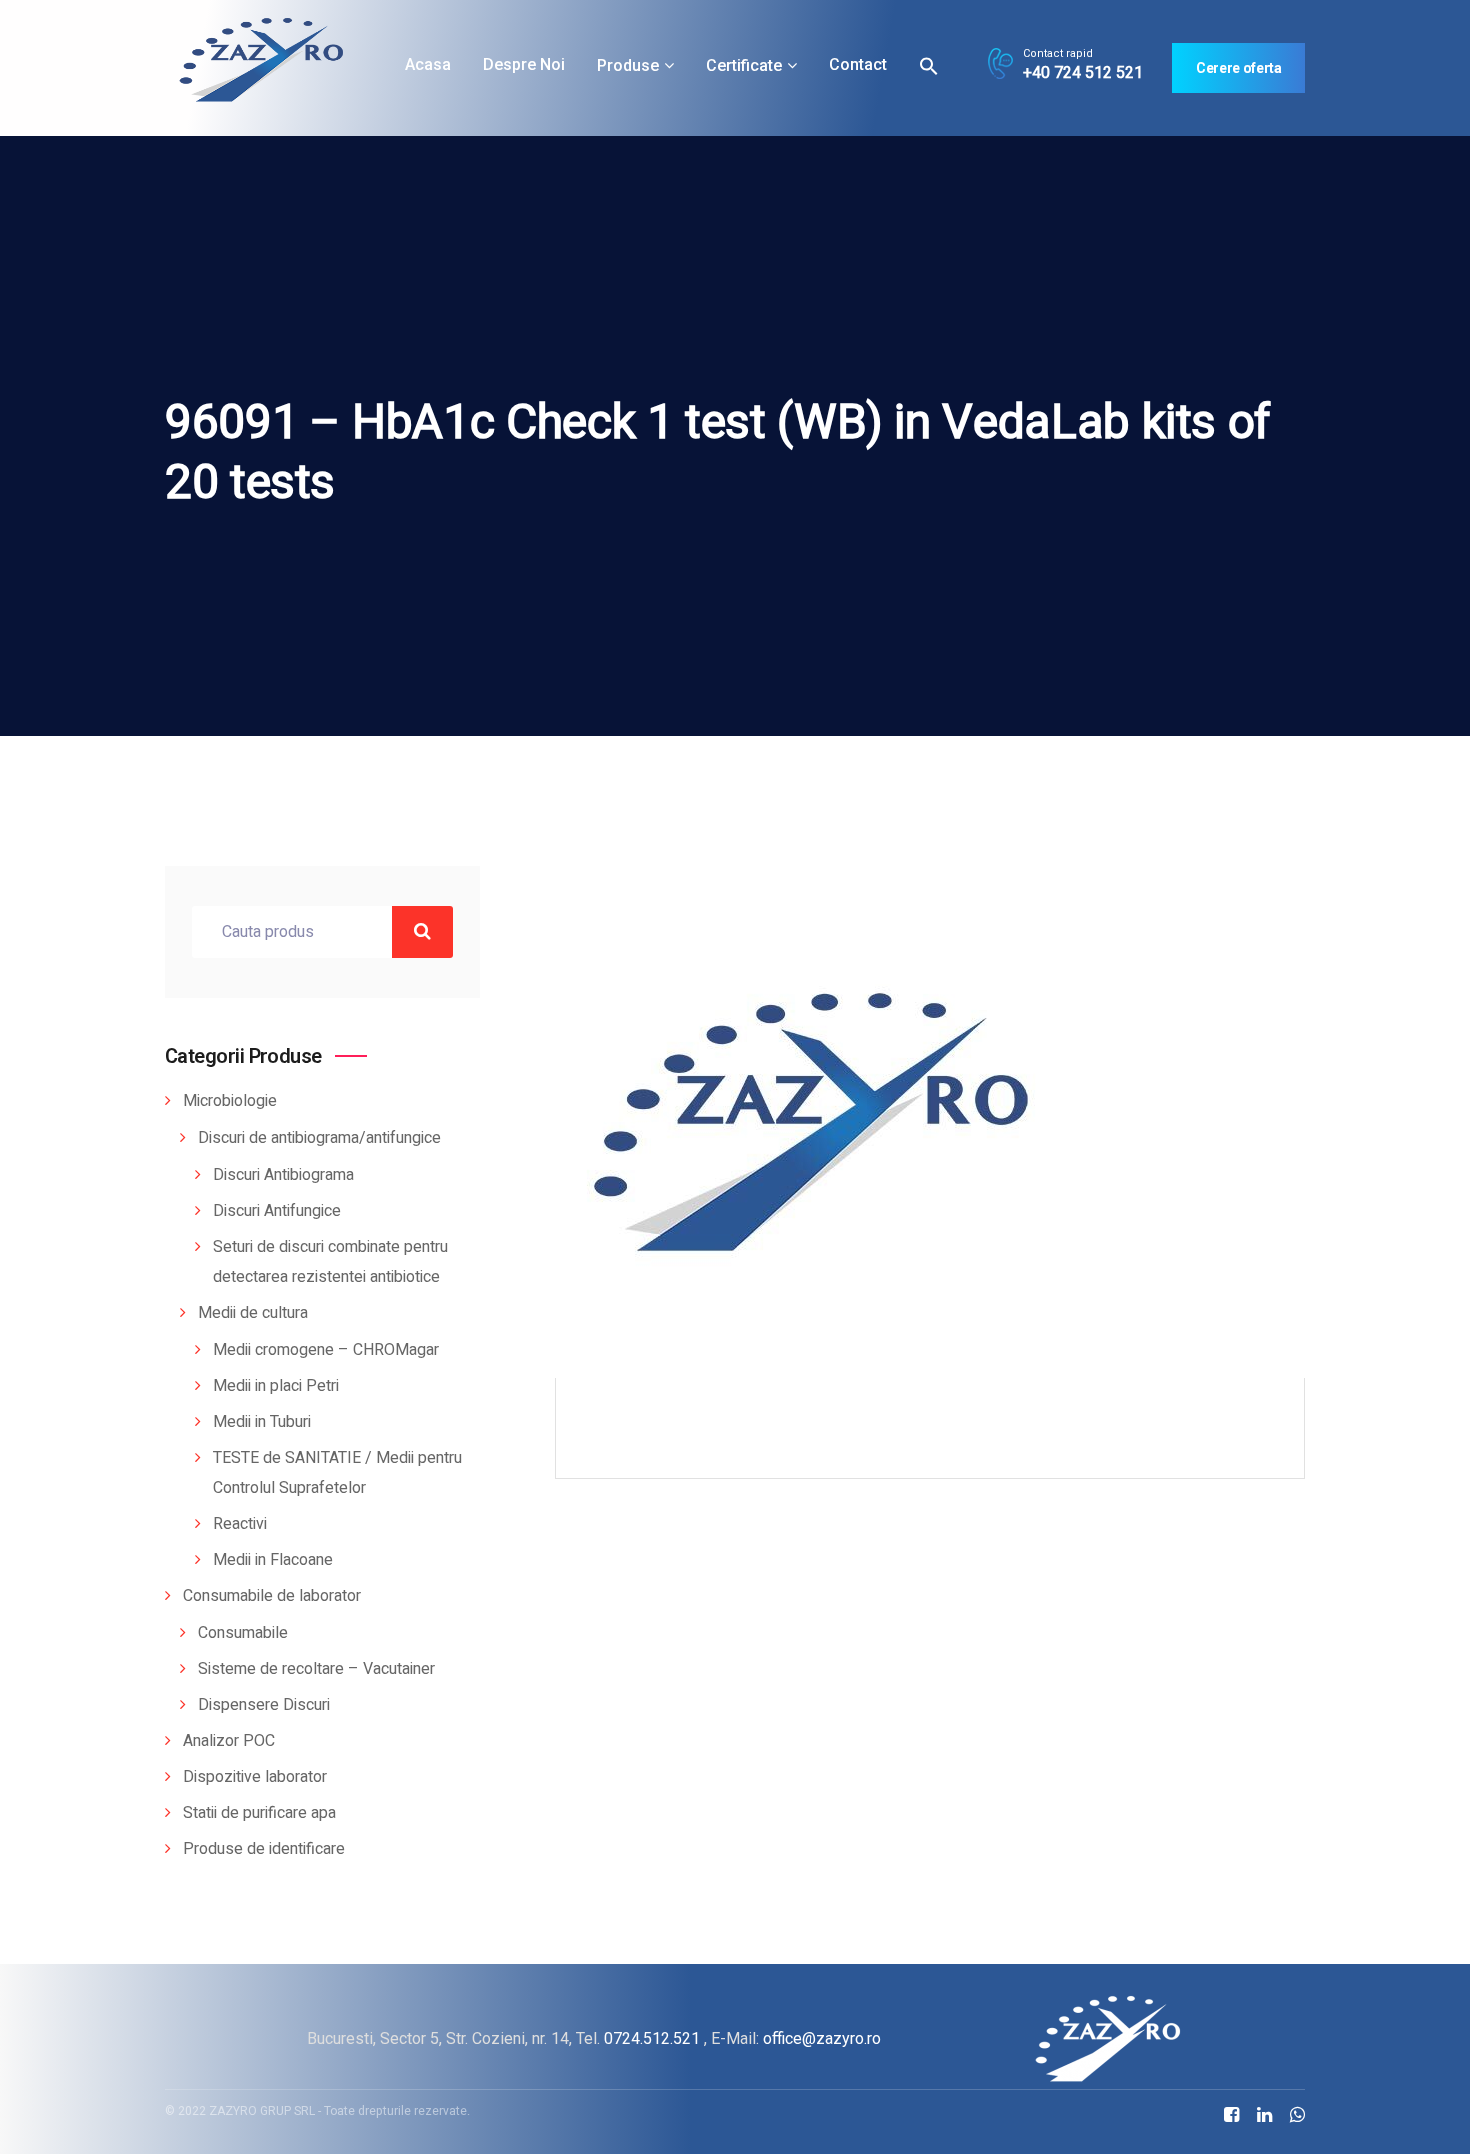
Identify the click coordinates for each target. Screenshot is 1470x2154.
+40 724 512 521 (1083, 73)
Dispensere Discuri (264, 1705)
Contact (858, 64)
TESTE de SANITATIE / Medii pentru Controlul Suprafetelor (337, 1473)
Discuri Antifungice (277, 1211)
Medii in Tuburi (262, 1422)
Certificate (744, 65)
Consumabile (243, 1633)
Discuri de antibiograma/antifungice (319, 1138)
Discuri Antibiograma (283, 1175)
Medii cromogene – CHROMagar (326, 1350)
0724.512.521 (652, 2038)
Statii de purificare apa (259, 1813)
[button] (929, 65)
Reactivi (240, 1524)
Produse (628, 65)
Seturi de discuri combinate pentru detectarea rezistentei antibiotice (330, 1262)
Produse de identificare (264, 1849)
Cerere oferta (1238, 68)
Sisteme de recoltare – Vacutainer (316, 1669)
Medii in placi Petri (276, 1386)
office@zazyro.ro (822, 2038)
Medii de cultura (253, 1313)
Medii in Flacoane (273, 1560)
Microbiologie (230, 1101)
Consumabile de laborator (272, 1596)
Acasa (428, 64)
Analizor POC (229, 1741)
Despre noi (524, 64)
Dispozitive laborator (255, 1777)
